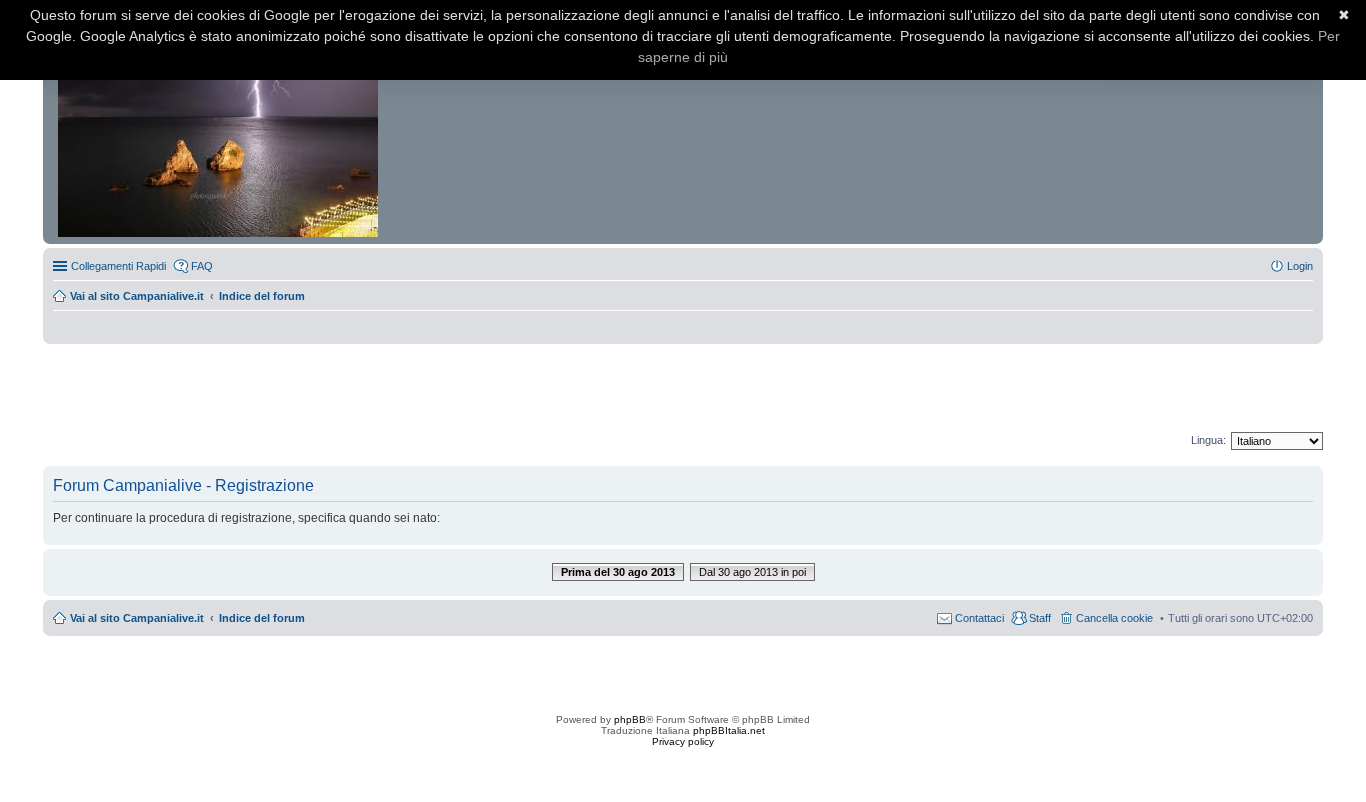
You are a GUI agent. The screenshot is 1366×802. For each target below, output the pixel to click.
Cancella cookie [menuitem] (1114, 618)
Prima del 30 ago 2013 (618, 572)
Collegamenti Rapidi (118, 266)
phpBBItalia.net (729, 730)
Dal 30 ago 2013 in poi (752, 572)
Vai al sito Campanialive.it (137, 296)
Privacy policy (683, 741)
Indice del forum (262, 296)
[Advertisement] (683, 389)
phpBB (630, 719)
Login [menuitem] (1300, 266)
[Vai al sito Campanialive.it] (219, 128)
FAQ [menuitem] (202, 266)
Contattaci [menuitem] (979, 618)
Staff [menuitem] (1040, 618)
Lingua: (1208, 440)
